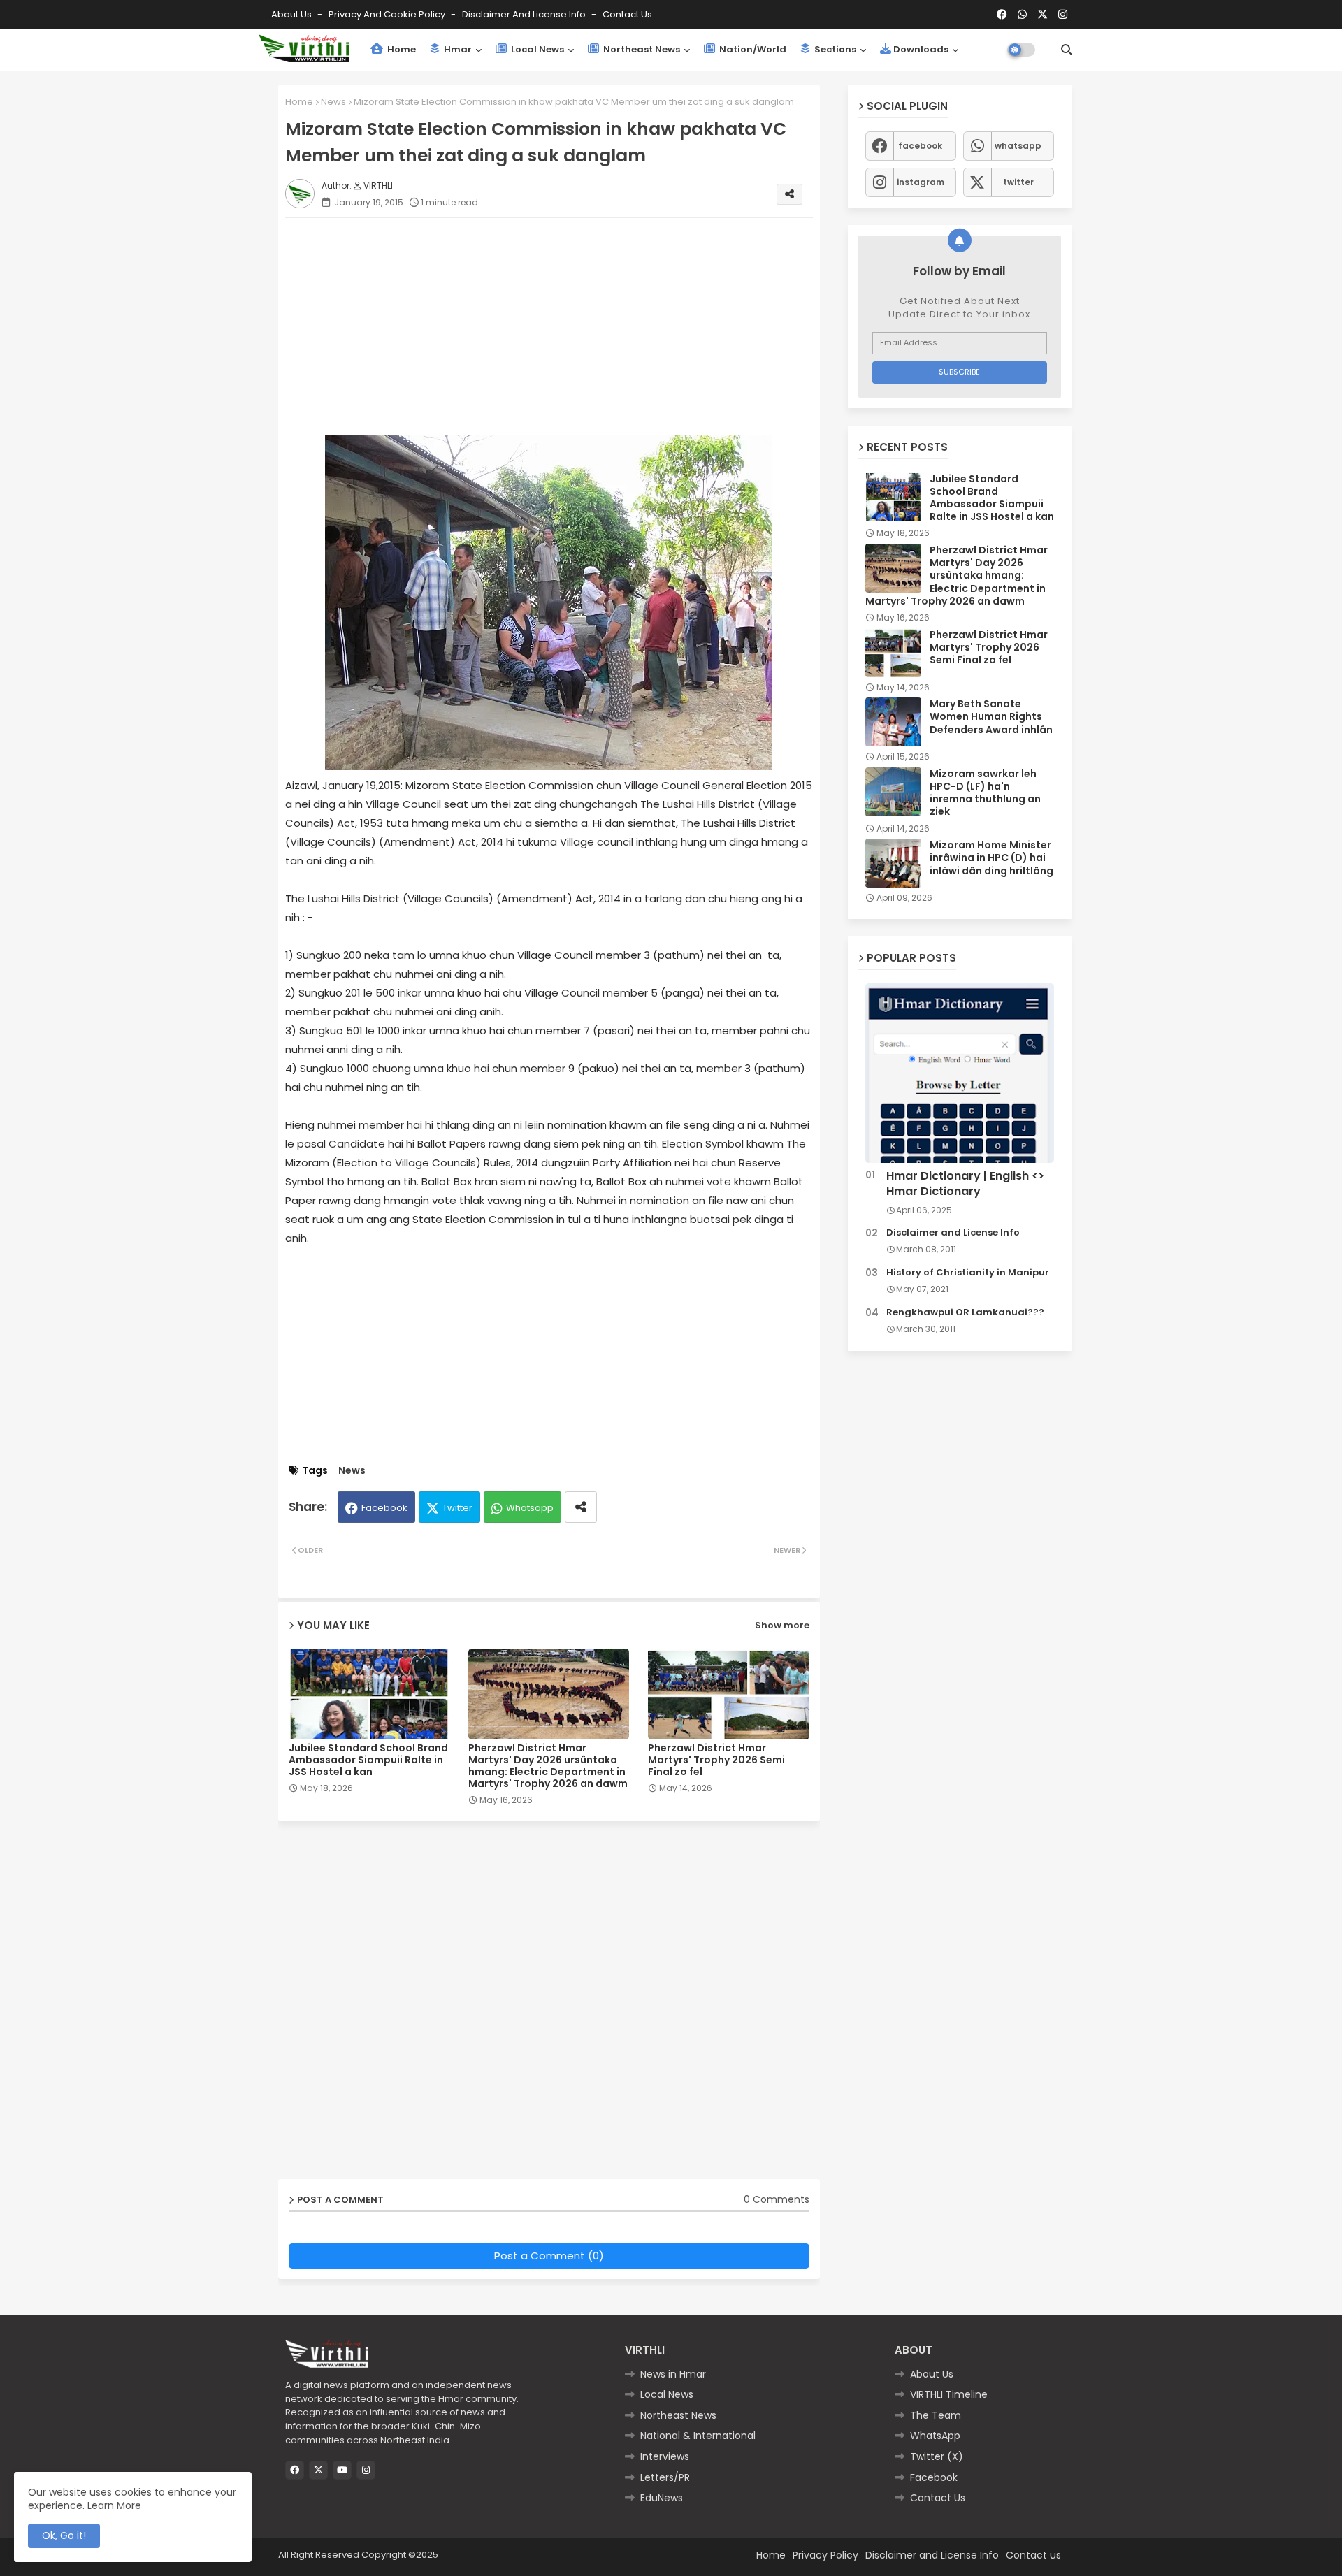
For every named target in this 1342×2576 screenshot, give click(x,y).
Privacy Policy (825, 2555)
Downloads (921, 49)
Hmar (457, 49)
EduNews (662, 2498)
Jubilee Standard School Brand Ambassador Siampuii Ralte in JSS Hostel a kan (368, 1760)
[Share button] (581, 1507)
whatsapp (1018, 146)
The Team (936, 2415)
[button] (1067, 50)
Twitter (457, 1508)
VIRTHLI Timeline (949, 2394)
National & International (698, 2436)
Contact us (627, 14)
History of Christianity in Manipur (968, 1273)
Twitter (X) (937, 2456)
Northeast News (641, 49)
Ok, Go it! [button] (64, 2535)
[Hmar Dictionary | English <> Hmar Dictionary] (960, 1073)
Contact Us (938, 2498)
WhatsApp (935, 2436)
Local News (536, 49)
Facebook (384, 1508)
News (333, 102)
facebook (920, 146)
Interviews (665, 2456)
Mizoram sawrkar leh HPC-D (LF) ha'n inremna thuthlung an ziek (985, 793)
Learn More (114, 2505)
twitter (1018, 182)
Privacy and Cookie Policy (388, 14)
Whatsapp (530, 1508)
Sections (834, 49)
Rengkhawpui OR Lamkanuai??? (965, 1312)
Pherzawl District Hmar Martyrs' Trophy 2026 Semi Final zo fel (716, 1760)
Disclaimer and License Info (525, 14)
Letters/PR (665, 2477)
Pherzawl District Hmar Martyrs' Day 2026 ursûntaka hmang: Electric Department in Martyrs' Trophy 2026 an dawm (548, 1766)
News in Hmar (673, 2374)
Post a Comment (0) (549, 2256)
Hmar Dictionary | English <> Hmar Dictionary (965, 1184)
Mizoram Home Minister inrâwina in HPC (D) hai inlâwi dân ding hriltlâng (991, 858)
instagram (921, 182)
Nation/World (752, 49)
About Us (293, 14)
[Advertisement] (563, 326)
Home (401, 49)
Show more (782, 1625)
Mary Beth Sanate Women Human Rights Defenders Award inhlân (991, 717)
